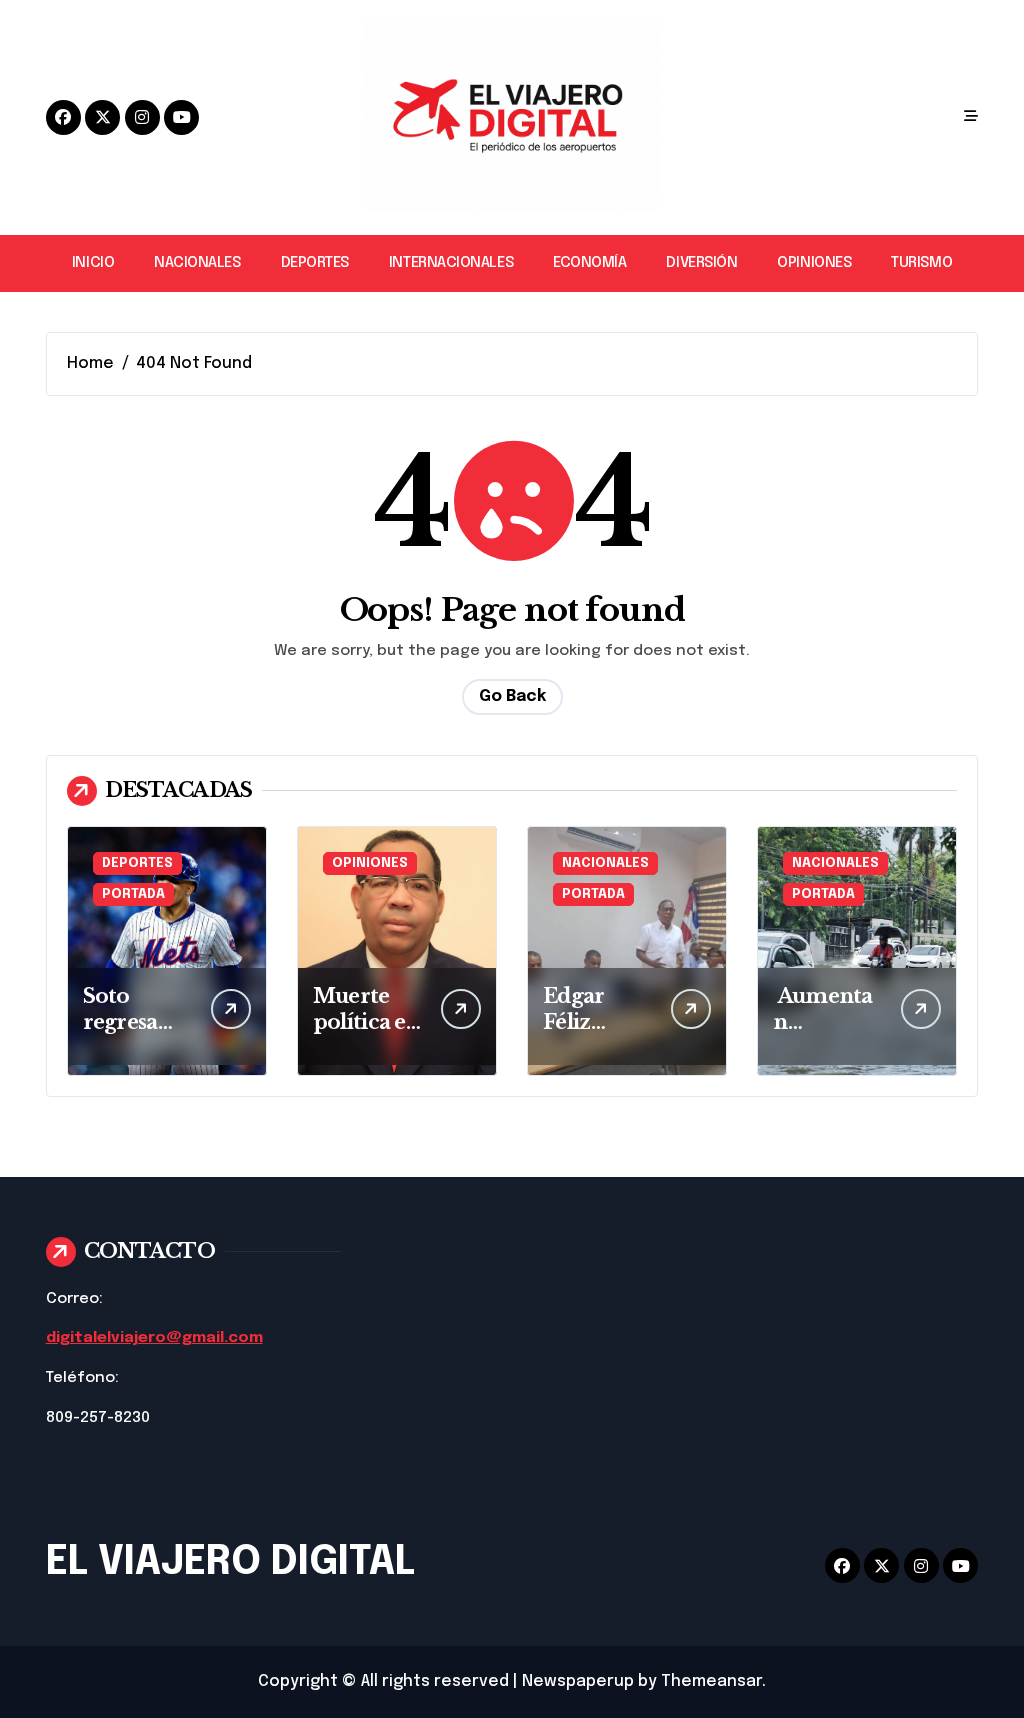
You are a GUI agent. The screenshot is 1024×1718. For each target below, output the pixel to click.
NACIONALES (197, 263)
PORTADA (133, 894)
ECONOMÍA (589, 263)
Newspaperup (578, 1681)
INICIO (93, 263)
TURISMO (921, 263)
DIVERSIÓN (701, 263)
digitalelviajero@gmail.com (154, 1338)
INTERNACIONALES (451, 263)
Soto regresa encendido (137, 1022)
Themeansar (711, 1681)
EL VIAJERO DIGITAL (230, 1562)
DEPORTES (315, 263)
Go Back (512, 696)
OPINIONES (814, 263)
